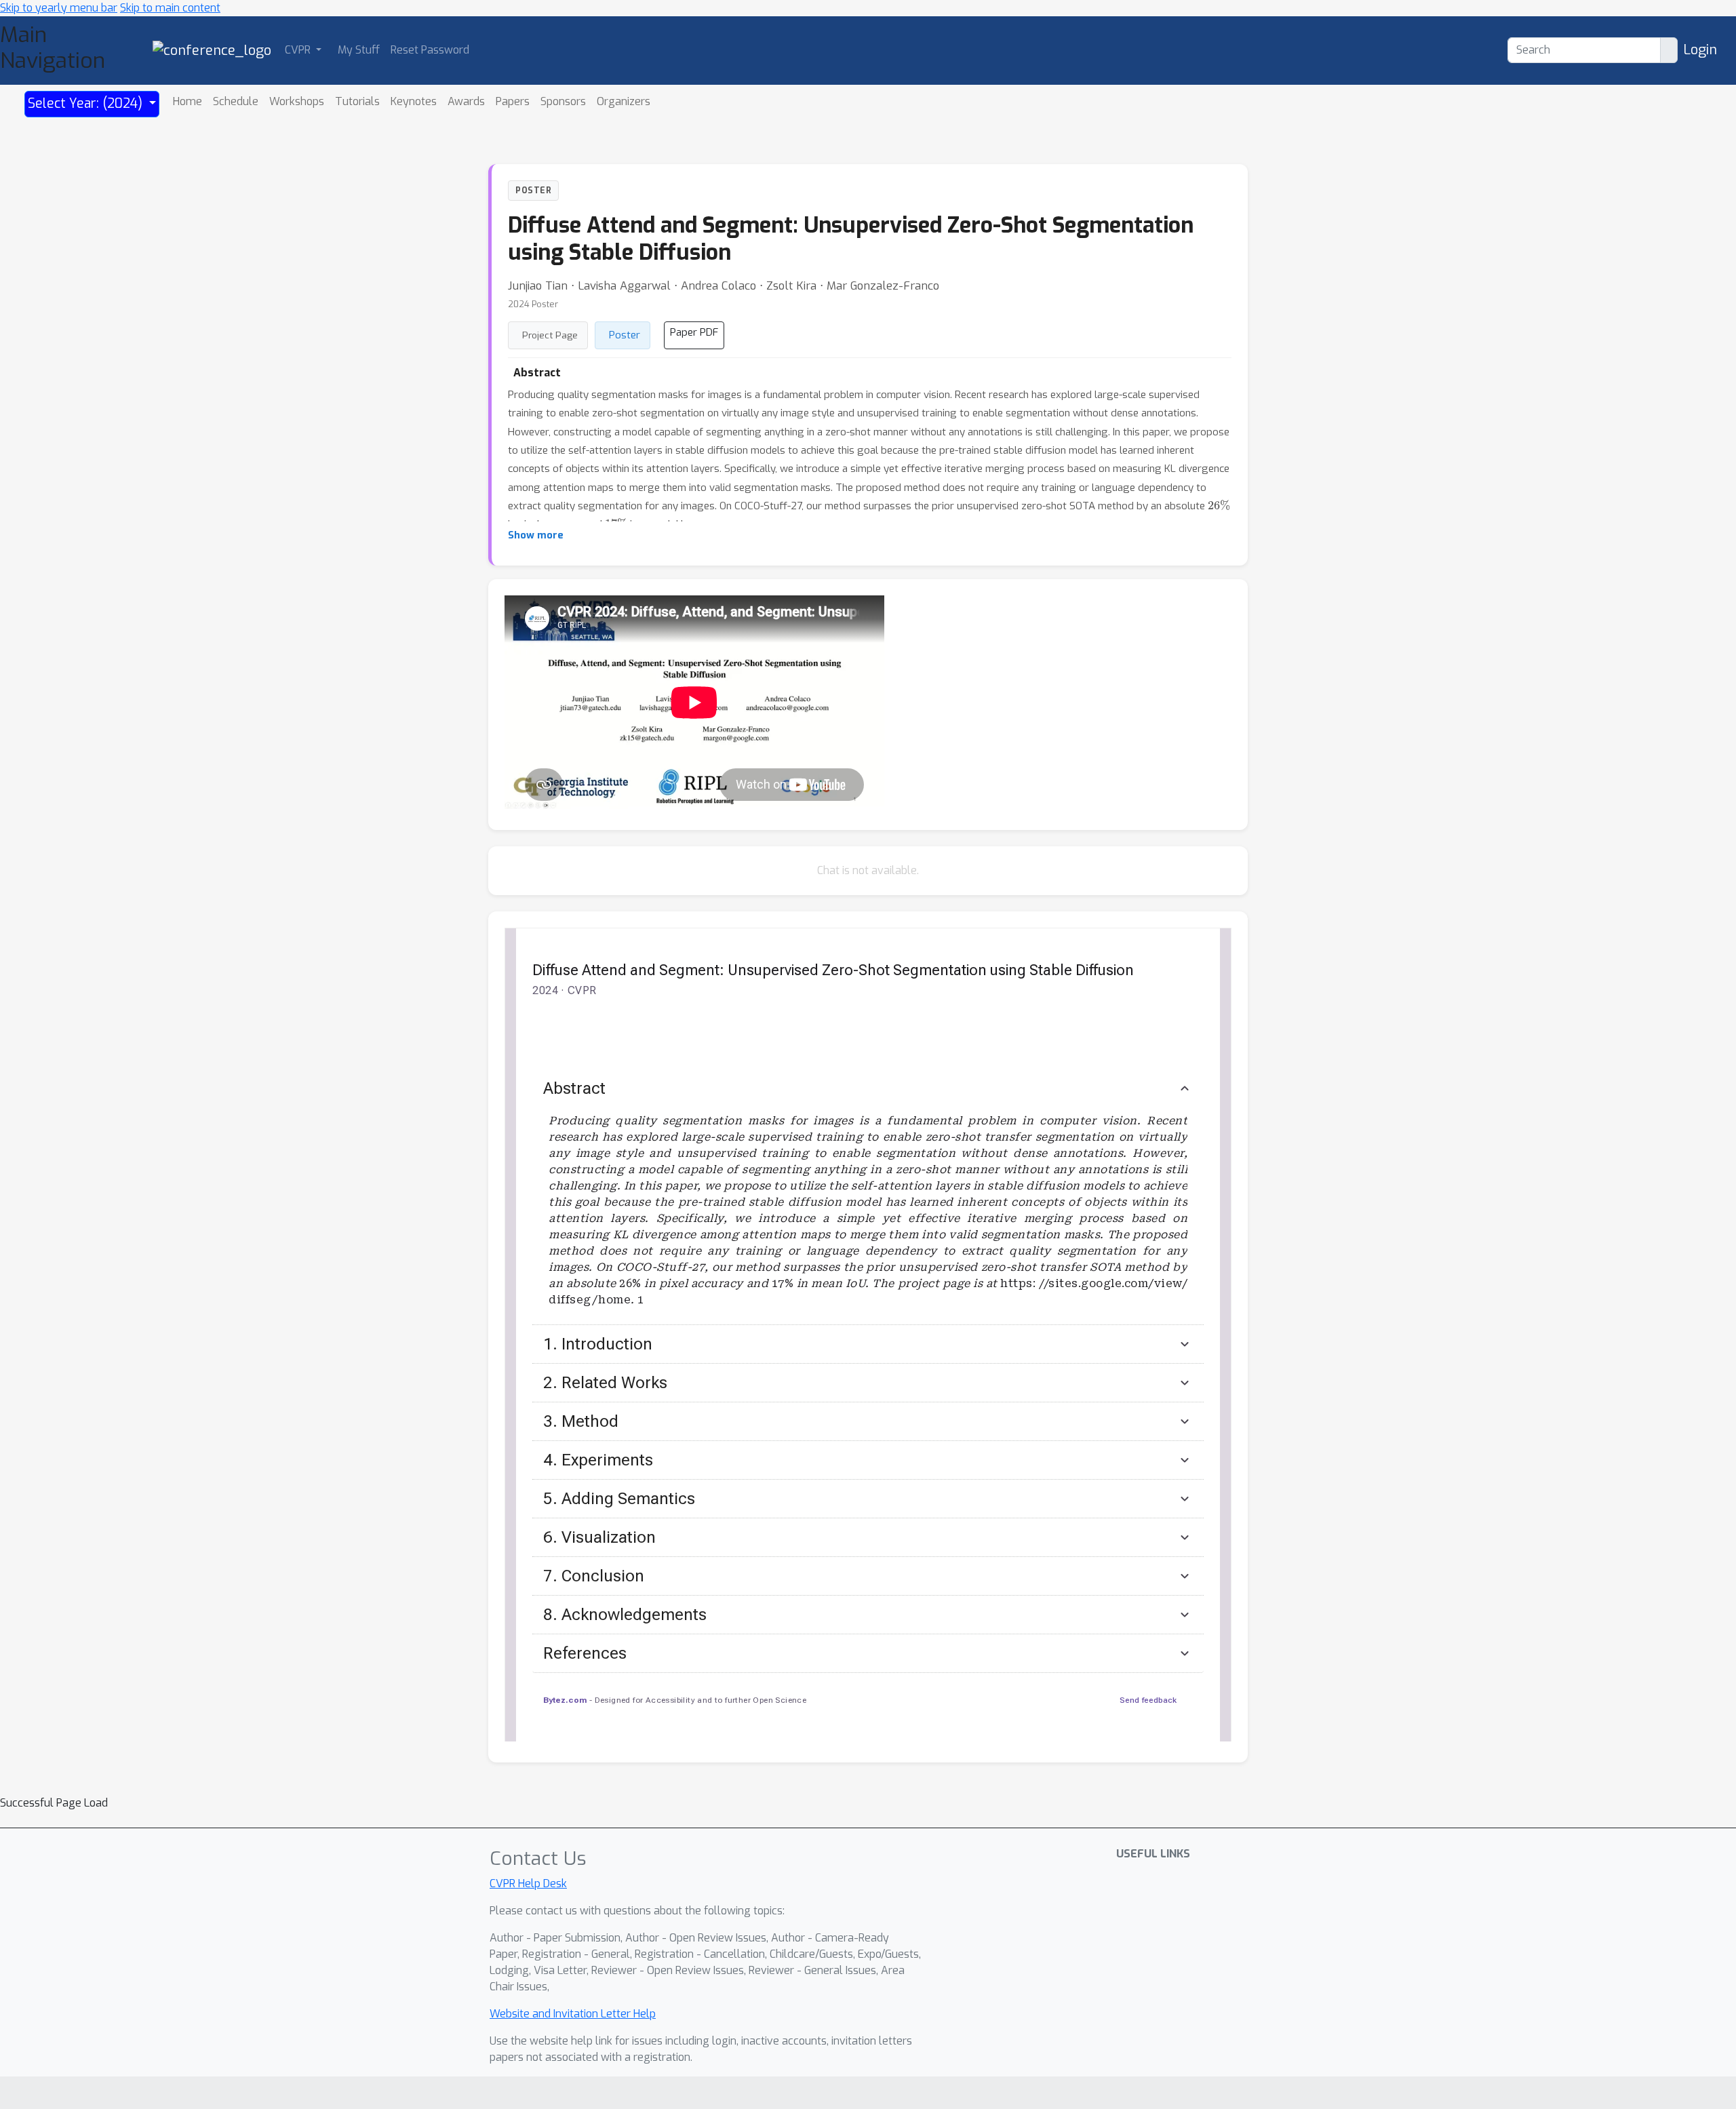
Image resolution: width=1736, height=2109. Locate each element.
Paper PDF (694, 332)
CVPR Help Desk (528, 1884)
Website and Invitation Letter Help (573, 2014)
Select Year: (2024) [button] (87, 103)
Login (1700, 50)
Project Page (550, 335)
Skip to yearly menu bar (59, 8)
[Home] (212, 50)
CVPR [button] (299, 50)
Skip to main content (170, 8)
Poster (625, 335)
